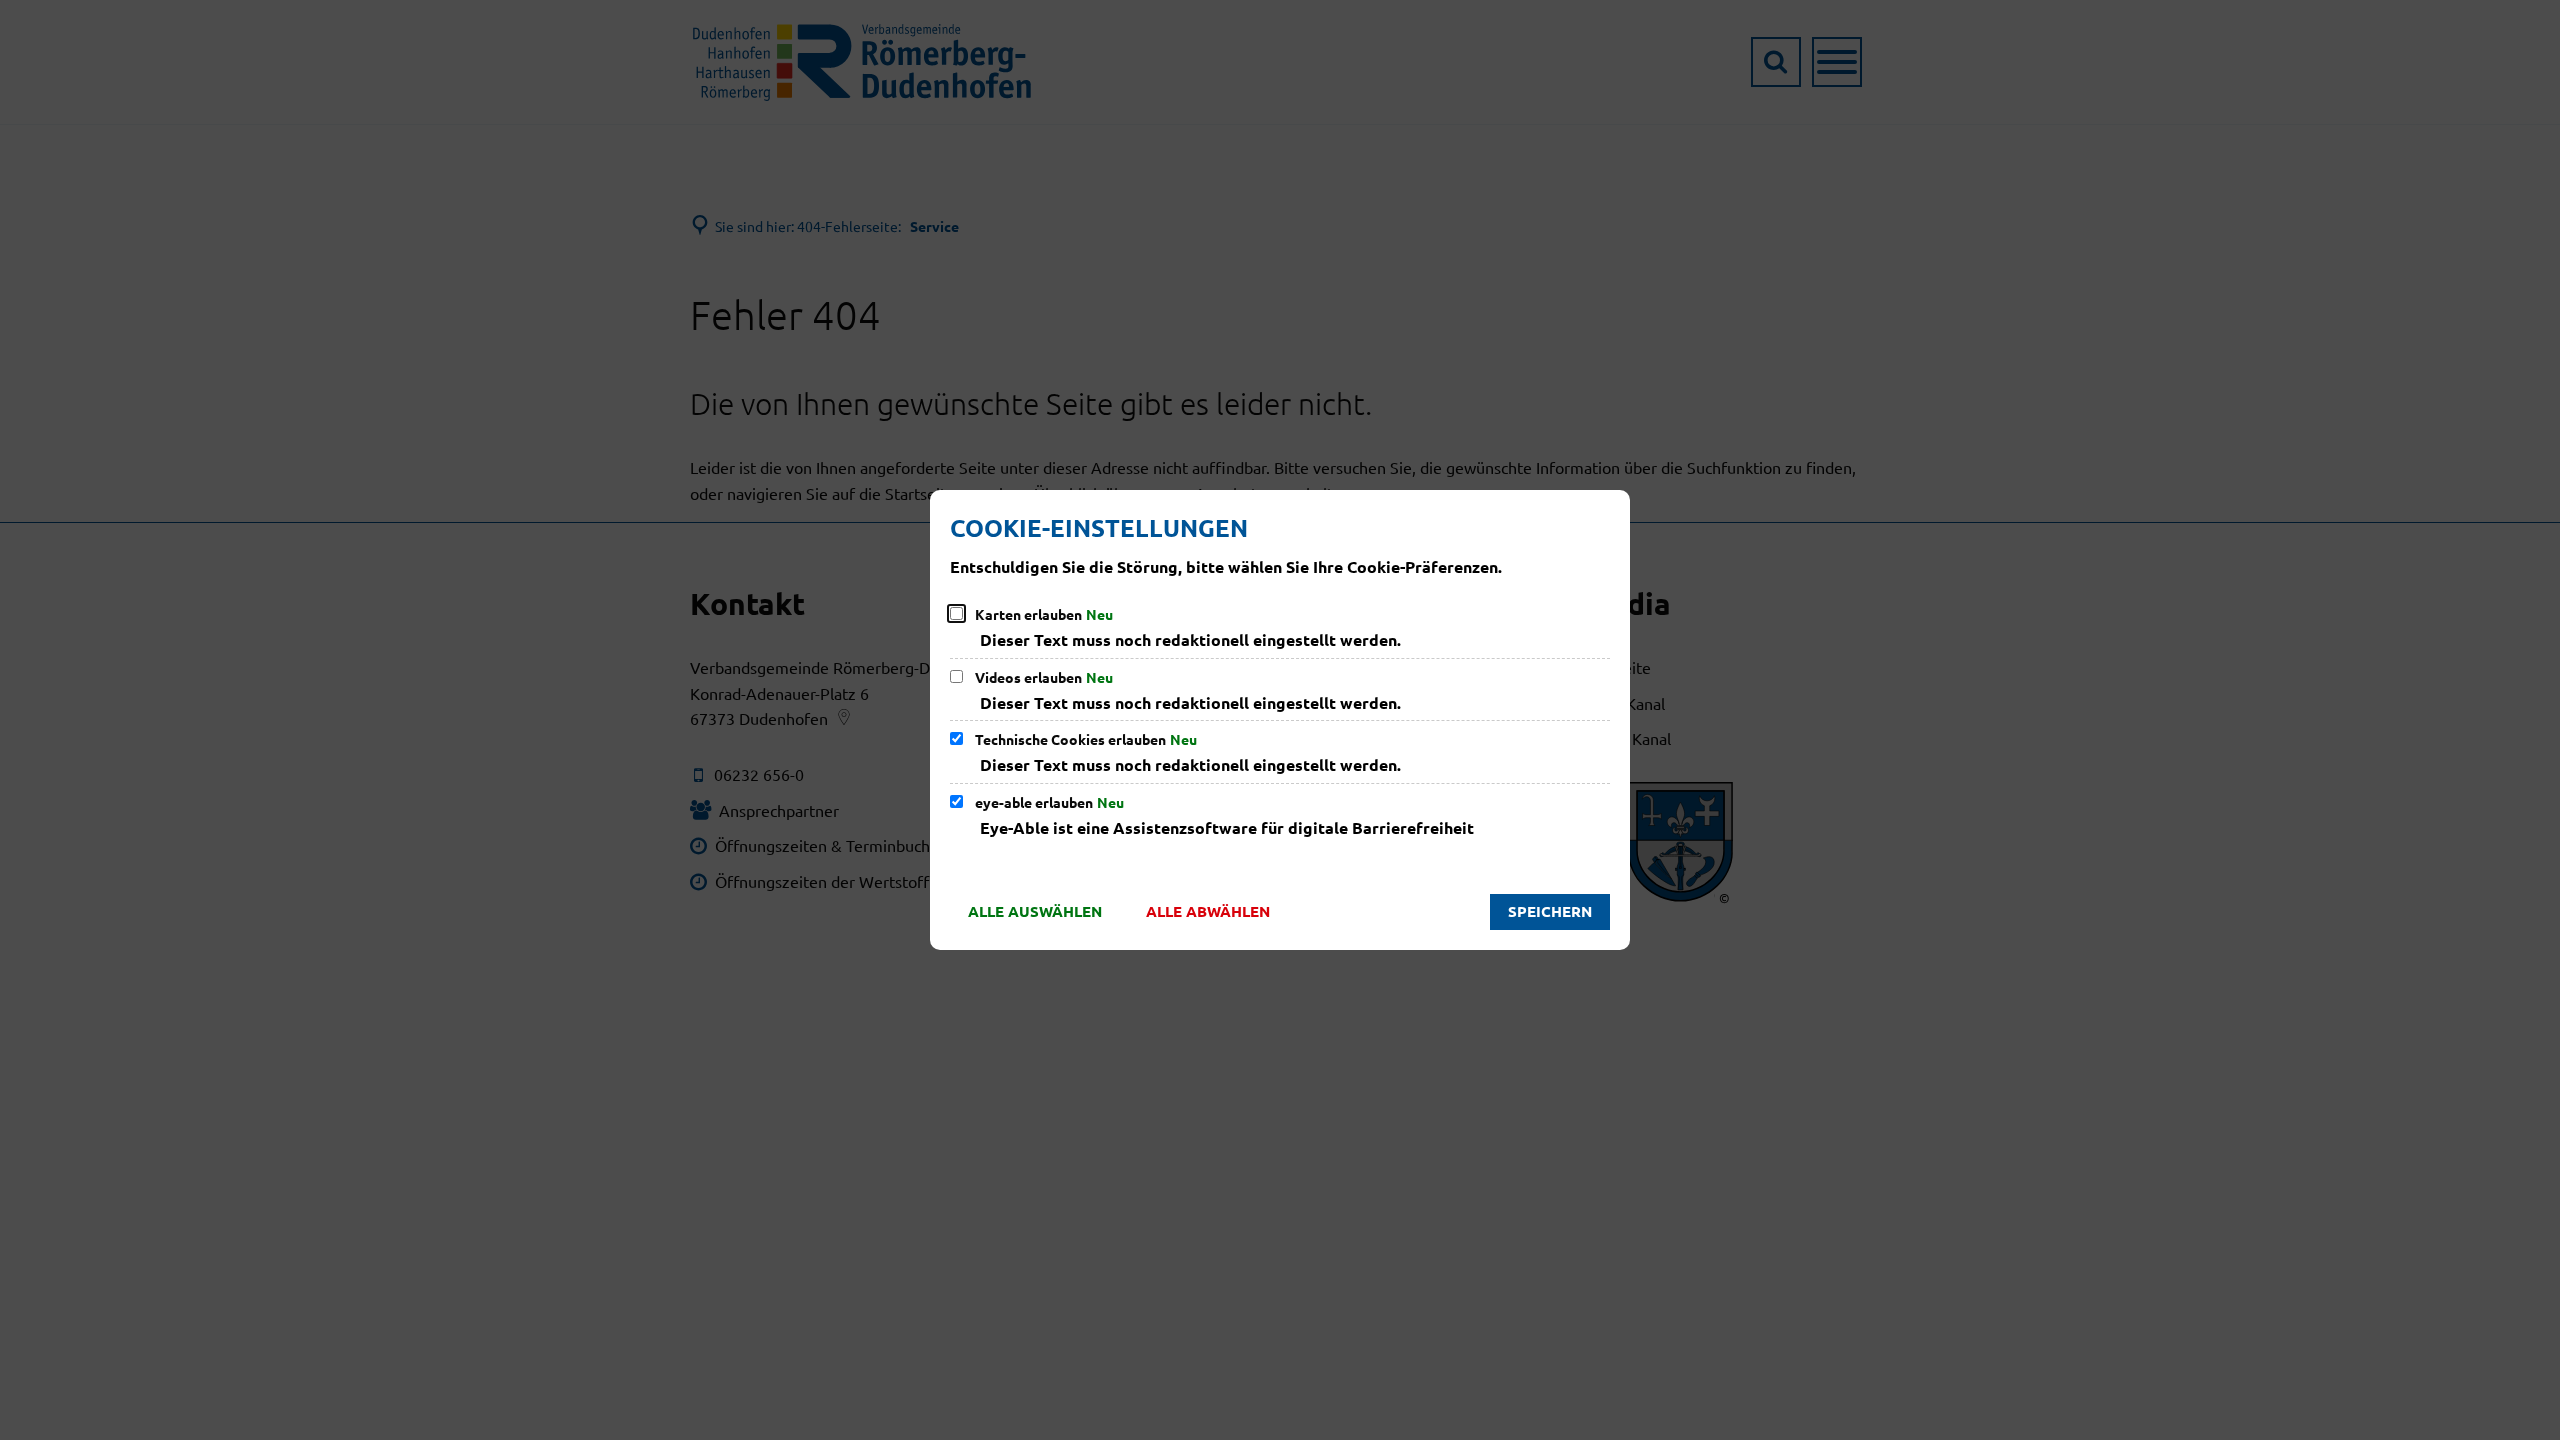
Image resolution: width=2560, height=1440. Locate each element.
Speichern (1550, 911)
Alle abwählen (1208, 911)
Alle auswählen (1035, 911)
